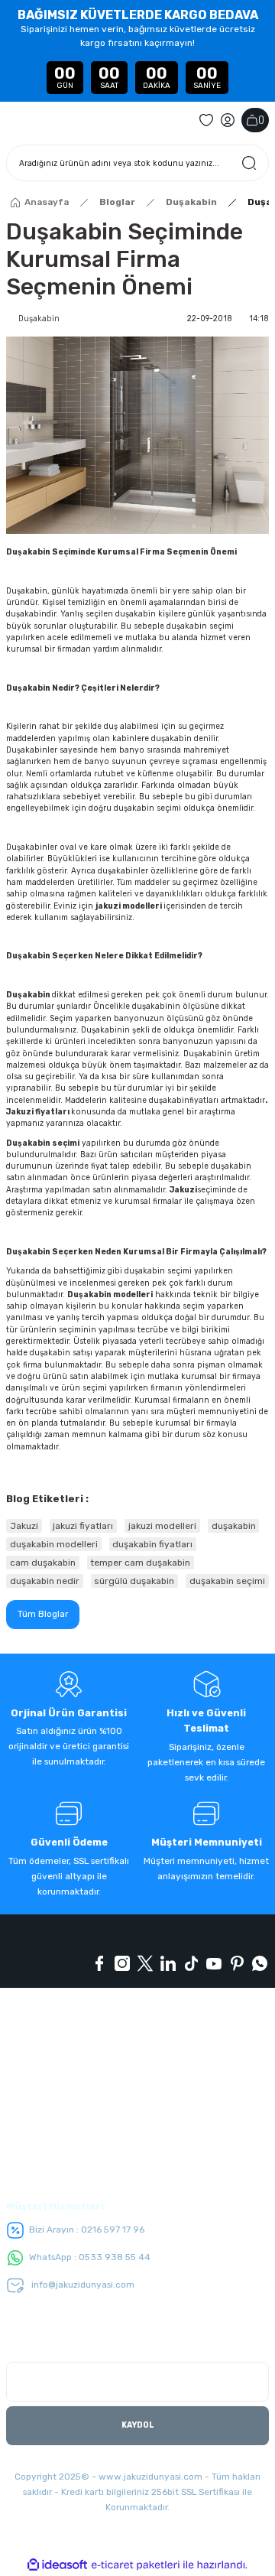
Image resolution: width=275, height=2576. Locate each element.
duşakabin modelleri (54, 1544)
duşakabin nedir (45, 1581)
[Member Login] (228, 120)
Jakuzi (183, 1190)
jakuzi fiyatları (83, 1526)
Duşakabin (28, 995)
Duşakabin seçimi (43, 1143)
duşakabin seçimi (227, 1581)
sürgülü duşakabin (134, 1581)
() (261, 120)
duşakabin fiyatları (152, 1544)
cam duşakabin (43, 1563)
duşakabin (169, 1100)
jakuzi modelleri (129, 906)
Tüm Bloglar (43, 1614)
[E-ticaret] (136, 2565)
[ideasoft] (57, 2565)
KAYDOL (138, 2425)
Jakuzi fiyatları (38, 1112)
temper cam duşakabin (140, 1563)
